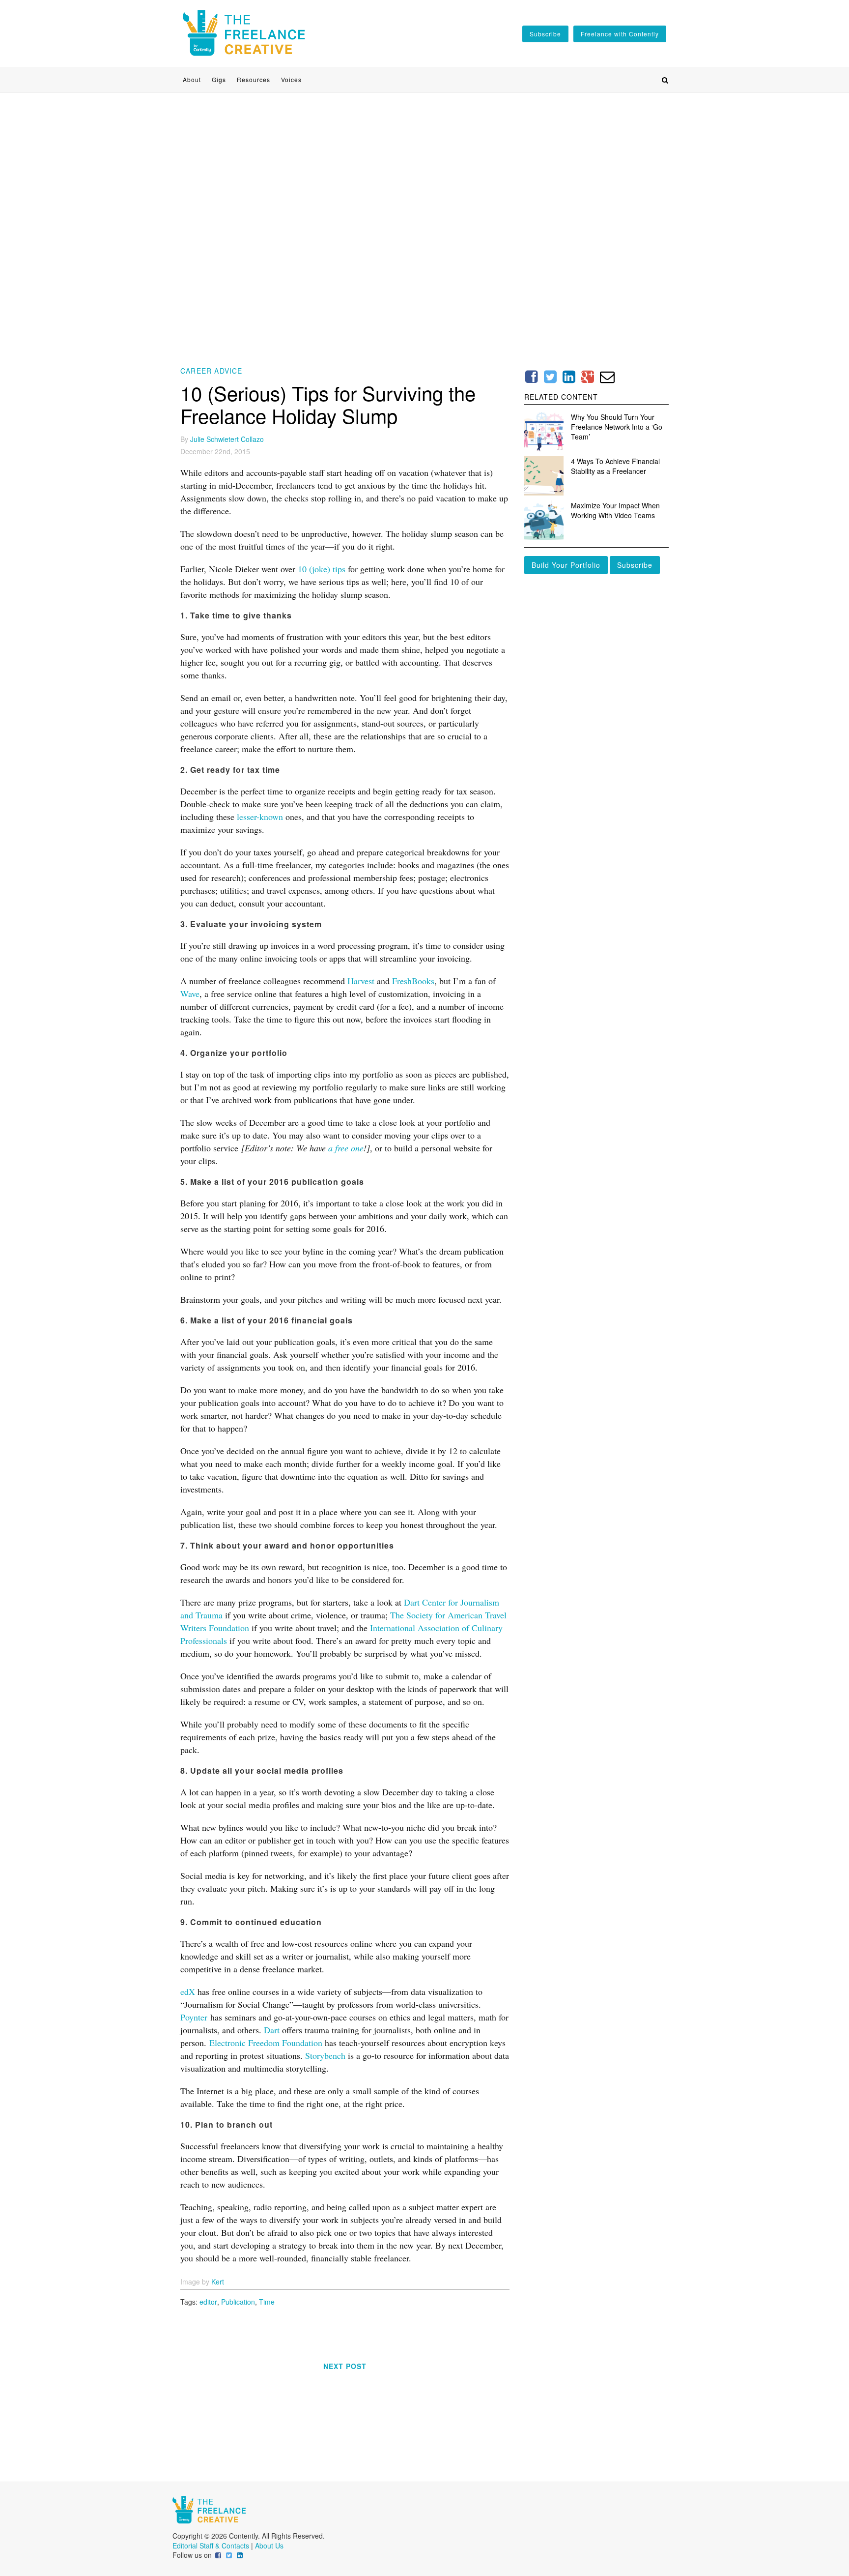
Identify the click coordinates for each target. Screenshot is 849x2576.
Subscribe (635, 565)
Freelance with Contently (620, 34)
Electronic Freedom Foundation (266, 2043)
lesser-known (260, 817)
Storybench (325, 2055)
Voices (291, 80)
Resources (254, 80)
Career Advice (212, 371)
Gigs (219, 80)
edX (188, 1991)
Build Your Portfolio (566, 565)
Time (267, 2302)
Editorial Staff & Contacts (211, 2546)
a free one (346, 1148)
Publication (238, 2302)
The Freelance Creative (244, 33)
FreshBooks (413, 981)
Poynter (194, 2017)
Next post (345, 2366)
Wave (190, 994)
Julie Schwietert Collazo (227, 439)
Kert (218, 2282)
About (192, 80)
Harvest (361, 981)
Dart (272, 2030)
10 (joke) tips (322, 569)
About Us (269, 2546)
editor (208, 2302)
